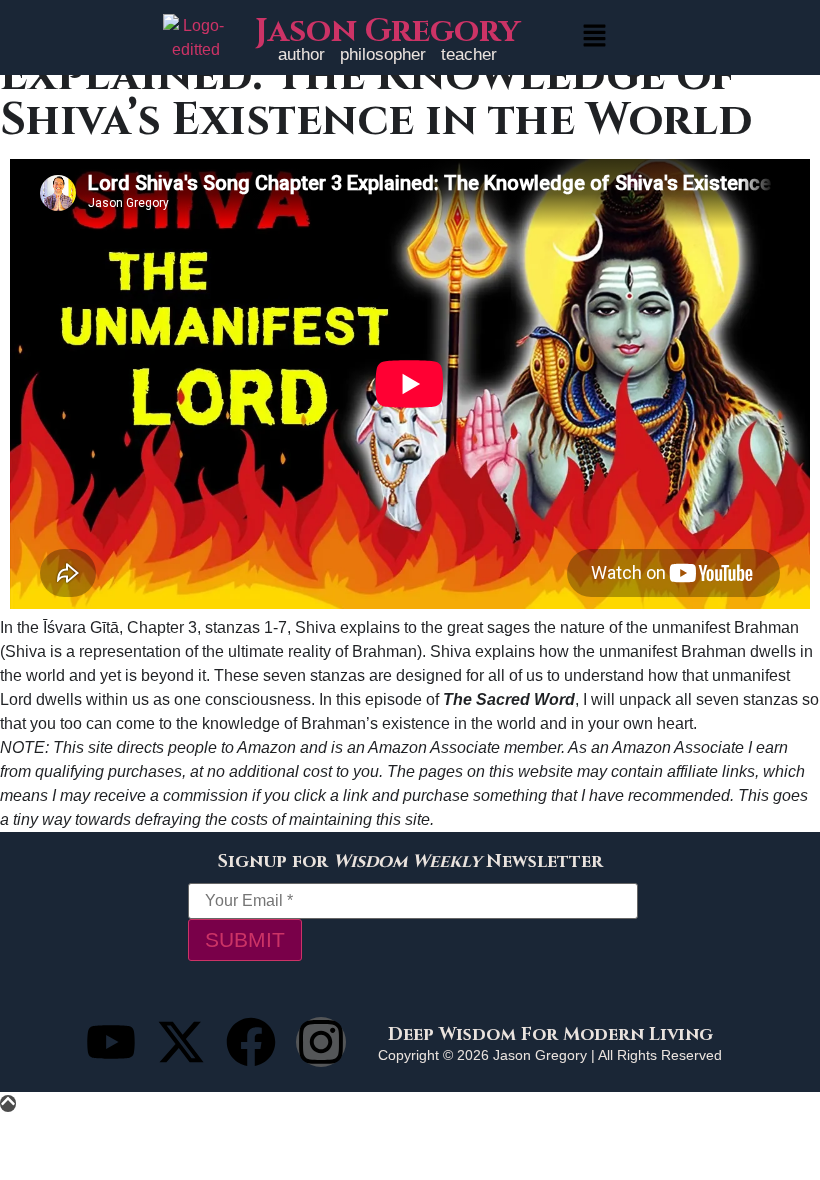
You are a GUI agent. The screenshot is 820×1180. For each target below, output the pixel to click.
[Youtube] (111, 1042)
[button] (594, 37)
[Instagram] (321, 1042)
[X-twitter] (181, 1042)
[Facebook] (251, 1042)
